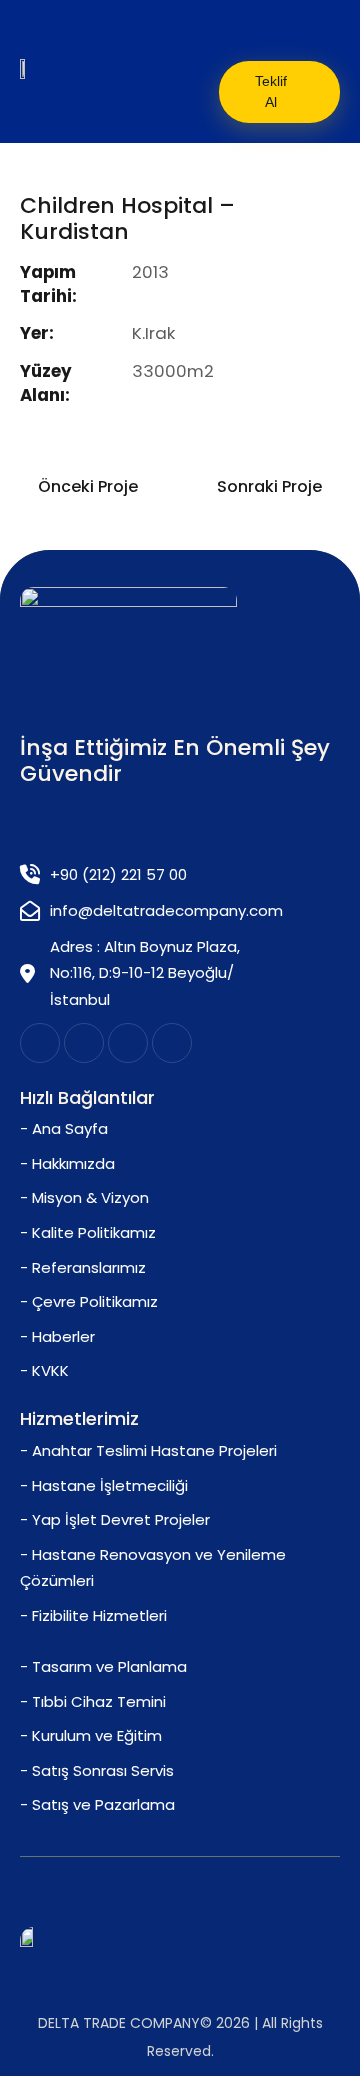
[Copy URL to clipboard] (169, 436)
